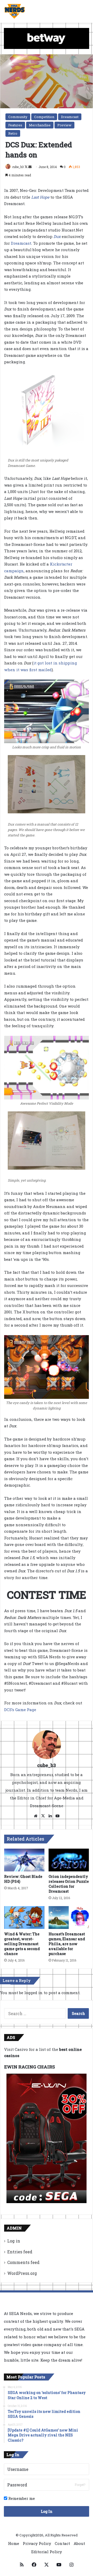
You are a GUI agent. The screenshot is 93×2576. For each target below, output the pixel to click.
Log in (14, 2241)
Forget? (80, 2485)
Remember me (21, 2498)
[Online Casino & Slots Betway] (47, 38)
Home (14, 2543)
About (79, 2543)
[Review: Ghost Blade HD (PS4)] (24, 1860)
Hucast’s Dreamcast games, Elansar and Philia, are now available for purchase (67, 1944)
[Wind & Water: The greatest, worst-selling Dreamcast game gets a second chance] (24, 1917)
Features (15, 125)
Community (18, 117)
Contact (62, 2543)
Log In (47, 2511)
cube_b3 (18, 167)
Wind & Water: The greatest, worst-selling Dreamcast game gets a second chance (22, 1944)
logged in (33, 1993)
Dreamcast (70, 117)
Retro (13, 133)
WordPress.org (22, 2273)
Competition (44, 117)
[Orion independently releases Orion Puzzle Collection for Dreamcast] (69, 1860)
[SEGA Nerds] (15, 11)
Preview (64, 125)
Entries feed (20, 2252)
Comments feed (23, 2262)
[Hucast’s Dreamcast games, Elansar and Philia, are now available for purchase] (69, 1917)
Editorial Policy (47, 2552)
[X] (43, 1816)
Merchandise (40, 125)
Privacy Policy (37, 2543)
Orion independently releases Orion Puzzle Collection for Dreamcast (69, 1884)
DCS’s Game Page (20, 1710)
